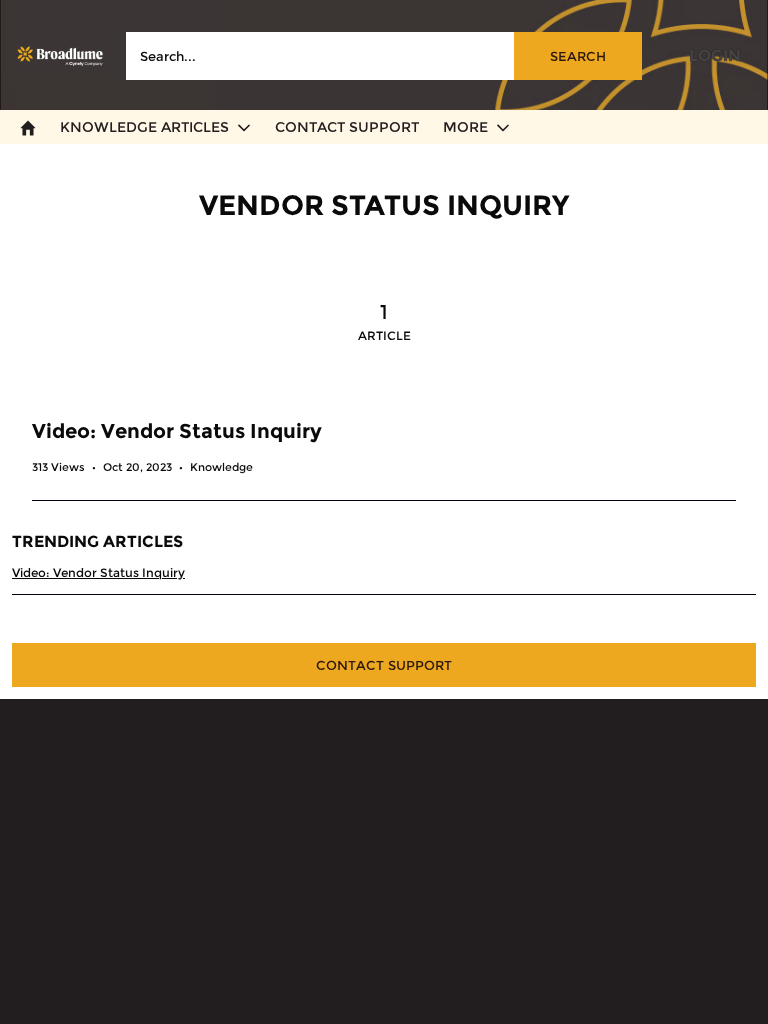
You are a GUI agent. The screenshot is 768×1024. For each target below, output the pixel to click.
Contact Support (384, 665)
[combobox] (383, 56)
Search (578, 56)
